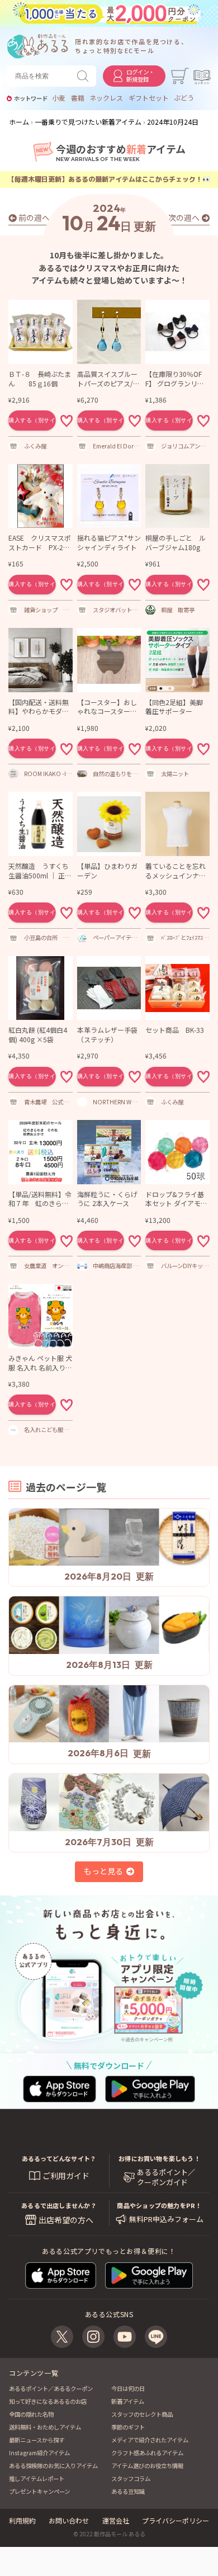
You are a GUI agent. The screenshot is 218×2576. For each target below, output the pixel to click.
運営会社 (116, 2520)
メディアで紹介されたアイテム (150, 2440)
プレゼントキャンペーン (39, 2491)
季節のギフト (128, 2427)
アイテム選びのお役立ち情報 (147, 2466)
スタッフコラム (131, 2478)
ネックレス (106, 98)
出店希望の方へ (66, 2220)
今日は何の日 (128, 2388)
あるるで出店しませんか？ (59, 2205)
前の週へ (34, 218)
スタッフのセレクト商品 (142, 2414)
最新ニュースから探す (37, 2440)
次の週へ (184, 218)
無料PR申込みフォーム (166, 2219)
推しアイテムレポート (37, 2478)
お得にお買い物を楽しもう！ (159, 2158)
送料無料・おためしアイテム (45, 2427)
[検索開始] (85, 76)
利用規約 (22, 2520)
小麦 (59, 98)
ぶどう (184, 98)
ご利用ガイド (66, 2176)
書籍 (78, 98)
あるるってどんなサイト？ (59, 2158)
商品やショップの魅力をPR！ (159, 2205)
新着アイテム (128, 2401)
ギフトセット (149, 98)
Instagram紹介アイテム (39, 2453)
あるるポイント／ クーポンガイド (166, 2177)
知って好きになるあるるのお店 (48, 2401)
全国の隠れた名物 (31, 2414)
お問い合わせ (69, 2520)
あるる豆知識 (128, 2491)
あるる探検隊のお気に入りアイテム (53, 2466)
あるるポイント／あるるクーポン (51, 2388)
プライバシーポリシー (176, 2520)
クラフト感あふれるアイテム (147, 2453)
